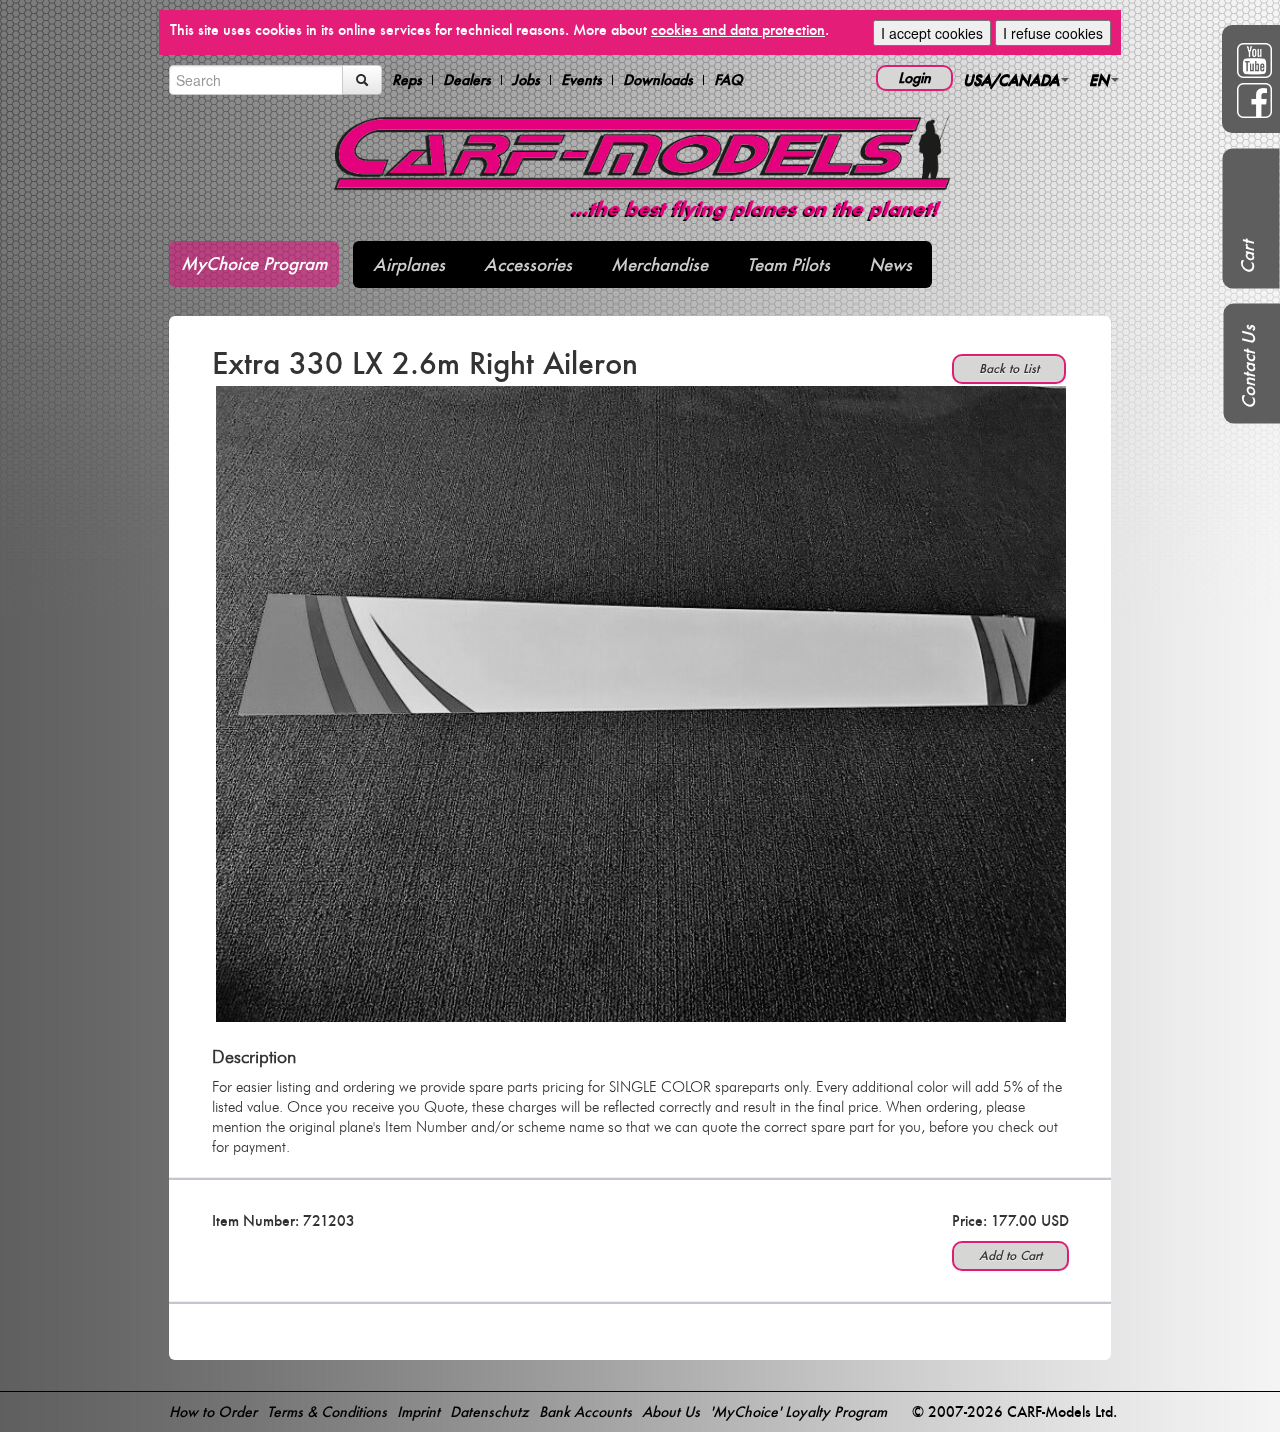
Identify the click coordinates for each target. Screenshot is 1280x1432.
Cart (1247, 257)
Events (581, 80)
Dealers (467, 80)
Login (914, 77)
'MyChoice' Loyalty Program (798, 1411)
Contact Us (1248, 367)
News (890, 264)
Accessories (528, 264)
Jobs (526, 80)
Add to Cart (1010, 1255)
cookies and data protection (738, 29)
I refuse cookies (1053, 33)
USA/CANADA (1011, 79)
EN (1099, 79)
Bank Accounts (585, 1411)
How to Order (213, 1411)
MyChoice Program (254, 263)
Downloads (658, 80)
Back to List (1009, 368)
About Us (671, 1411)
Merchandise (659, 264)
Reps (407, 80)
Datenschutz (489, 1411)
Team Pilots (788, 264)
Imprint (418, 1411)
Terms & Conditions (327, 1411)
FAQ (728, 80)
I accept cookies (932, 33)
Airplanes (409, 264)
